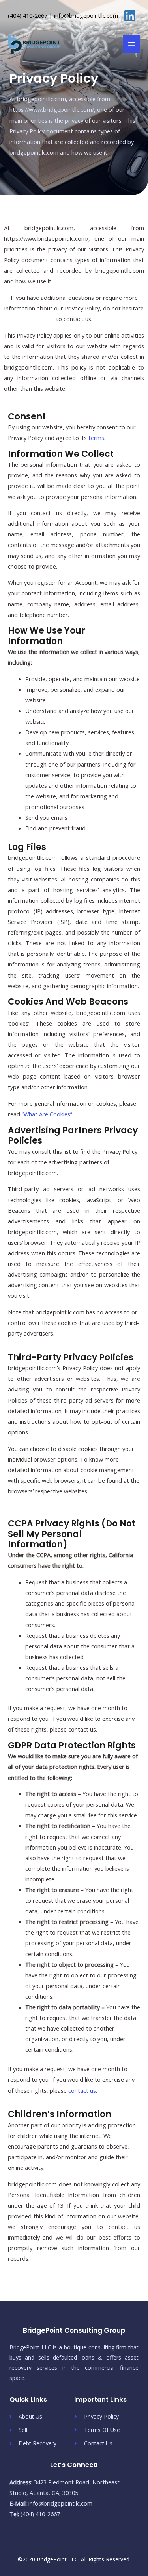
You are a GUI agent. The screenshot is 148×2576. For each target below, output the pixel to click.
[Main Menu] (131, 44)
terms (96, 438)
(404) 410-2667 (28, 15)
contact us (82, 2090)
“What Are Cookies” (47, 1114)
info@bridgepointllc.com (86, 15)
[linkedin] (132, 16)
